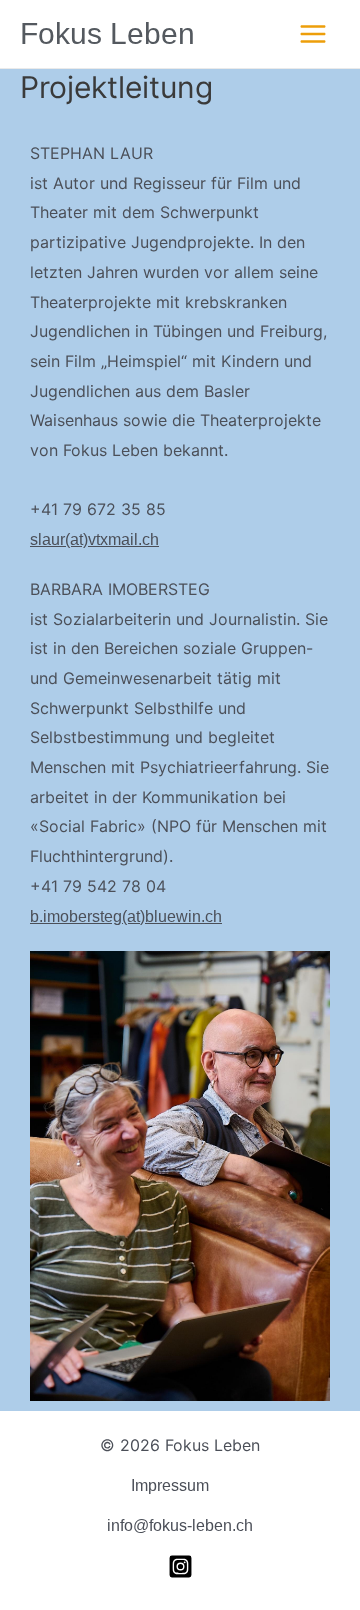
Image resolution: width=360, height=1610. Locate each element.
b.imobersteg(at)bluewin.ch (126, 916)
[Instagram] (180, 1566)
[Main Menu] (313, 34)
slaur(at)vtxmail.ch (94, 539)
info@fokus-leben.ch (180, 1525)
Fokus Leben (107, 33)
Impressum (170, 1485)
